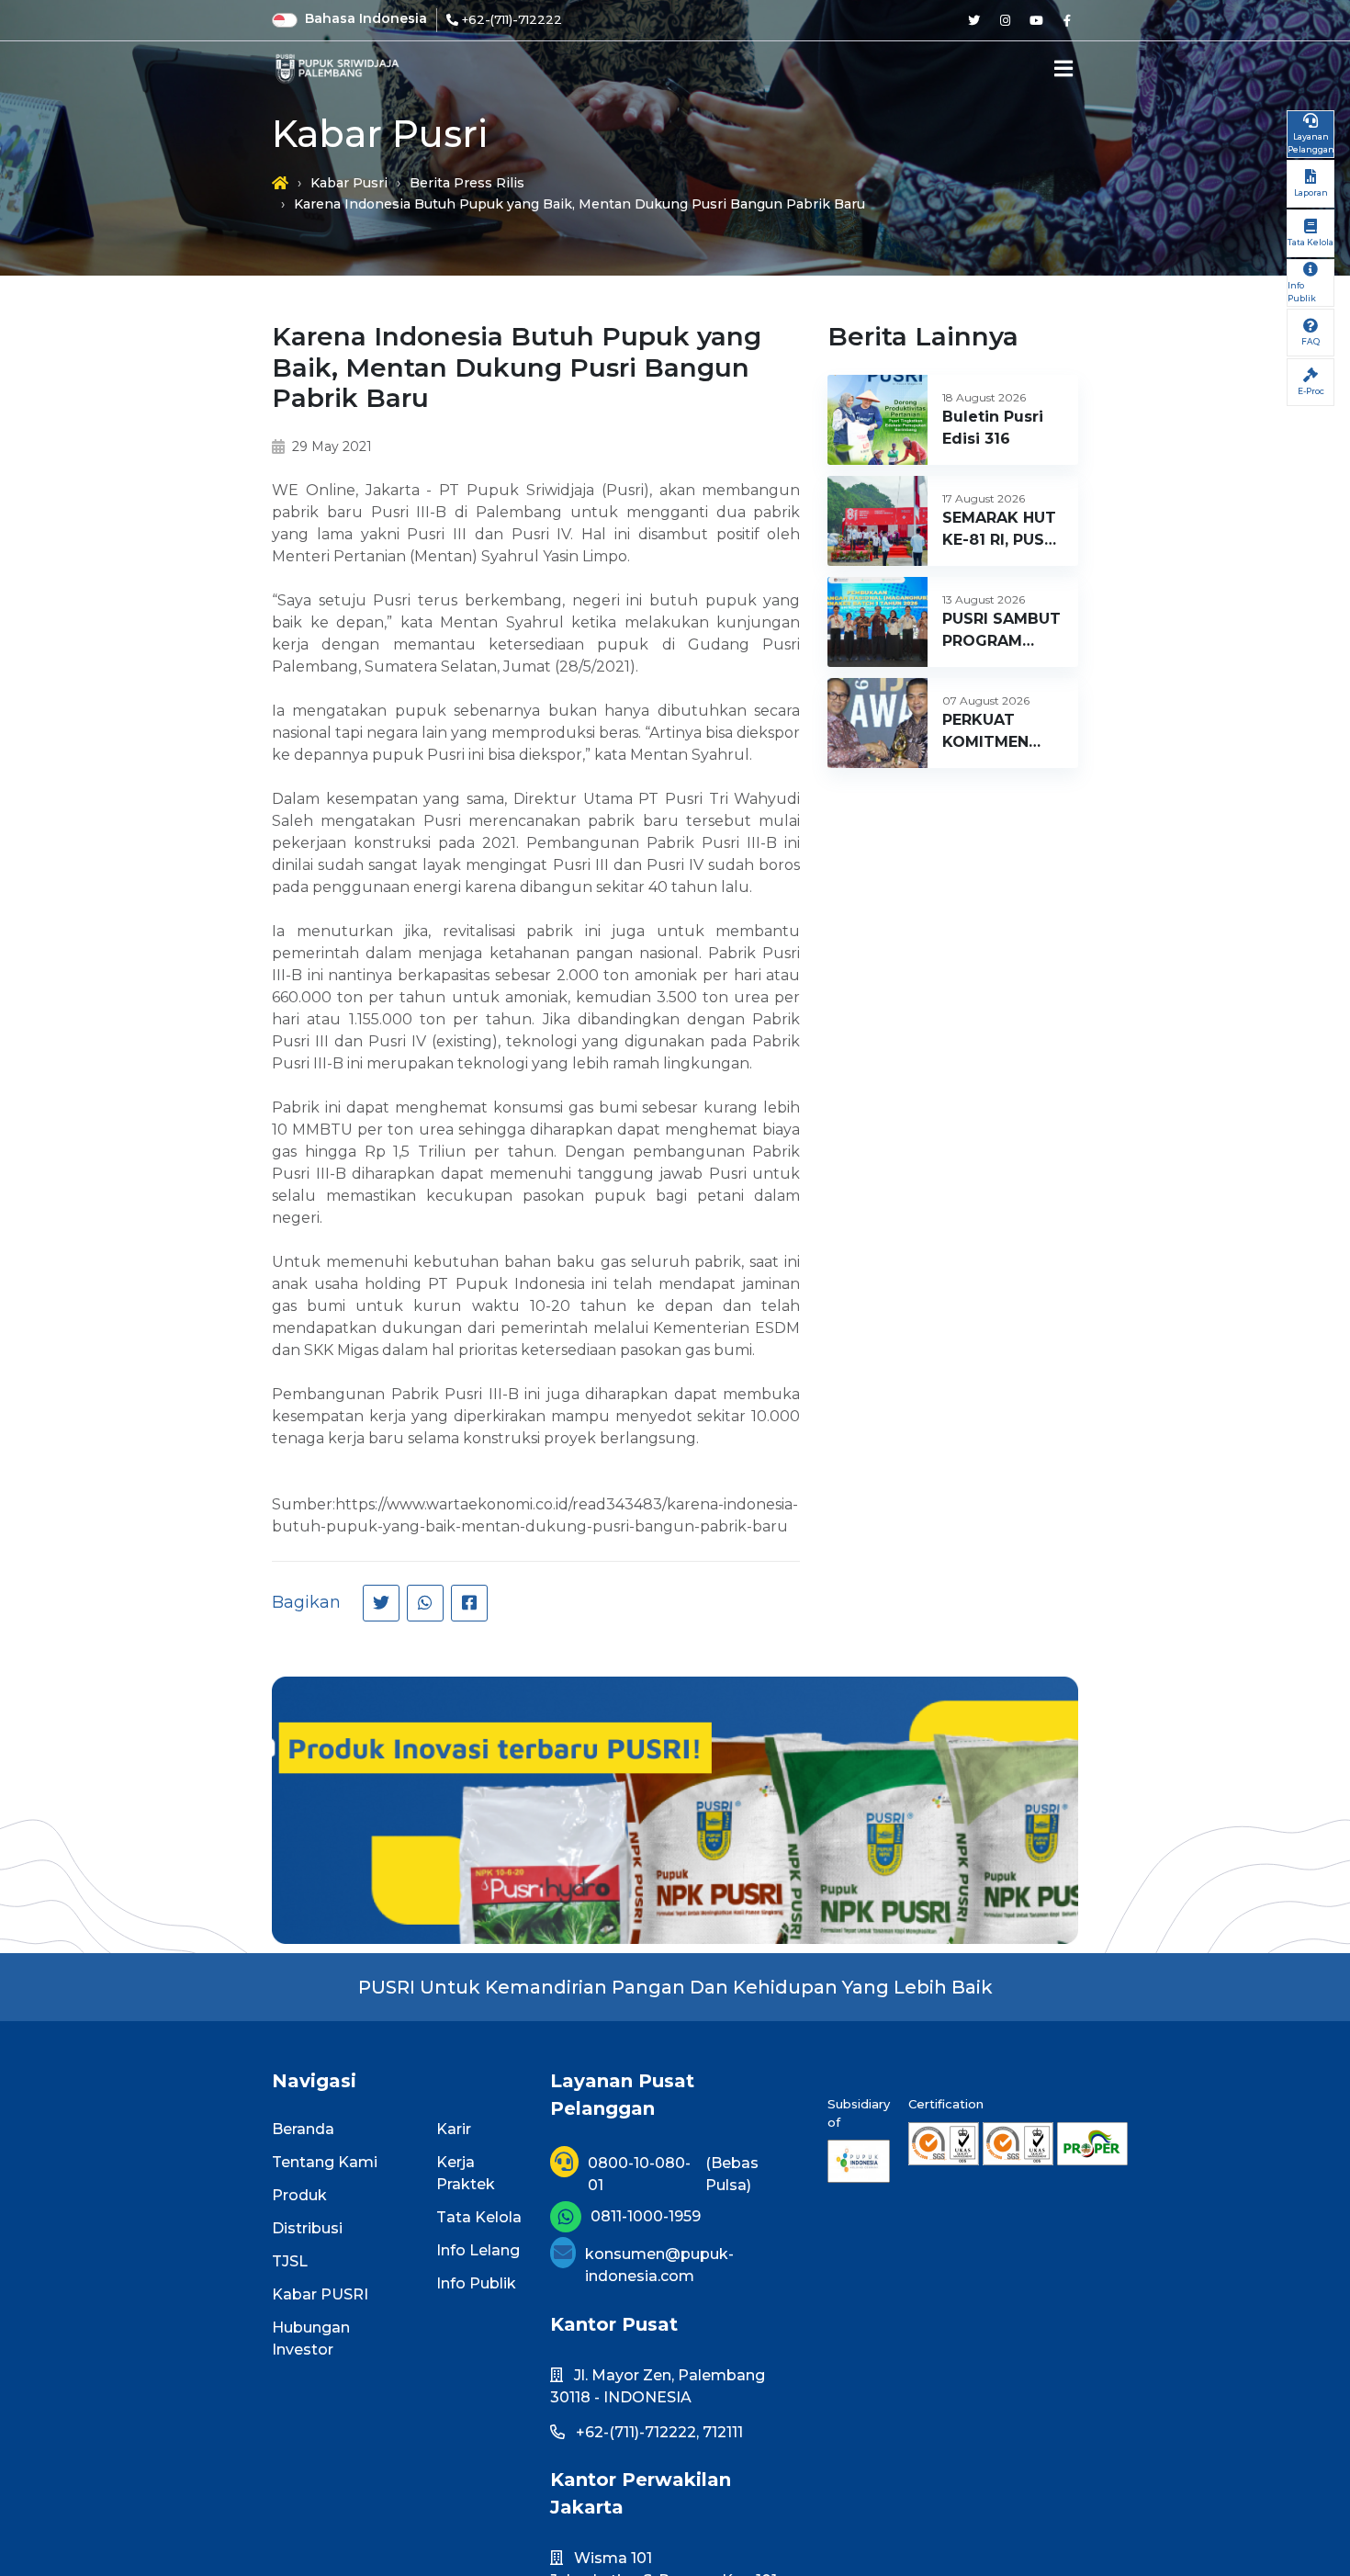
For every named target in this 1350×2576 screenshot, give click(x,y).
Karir (454, 2129)
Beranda (303, 2129)
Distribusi (307, 2228)
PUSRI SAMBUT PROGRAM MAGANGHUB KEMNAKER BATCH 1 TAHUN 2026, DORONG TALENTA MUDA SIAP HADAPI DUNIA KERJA (1001, 631)
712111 (723, 2432)
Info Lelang (478, 2250)
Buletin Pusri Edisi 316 (993, 428)
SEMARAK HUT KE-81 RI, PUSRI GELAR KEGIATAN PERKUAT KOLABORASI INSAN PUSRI (1001, 530)
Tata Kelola (479, 2217)
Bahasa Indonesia (366, 18)
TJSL (290, 2261)
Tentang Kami (325, 2162)
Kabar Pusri (349, 183)
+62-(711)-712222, (637, 2432)
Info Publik (476, 2283)
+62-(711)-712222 (512, 19)
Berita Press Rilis (467, 183)
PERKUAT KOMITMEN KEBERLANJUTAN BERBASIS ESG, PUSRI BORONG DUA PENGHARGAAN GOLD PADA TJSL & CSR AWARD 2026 (1009, 732)
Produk (299, 2195)
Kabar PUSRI (320, 2294)
